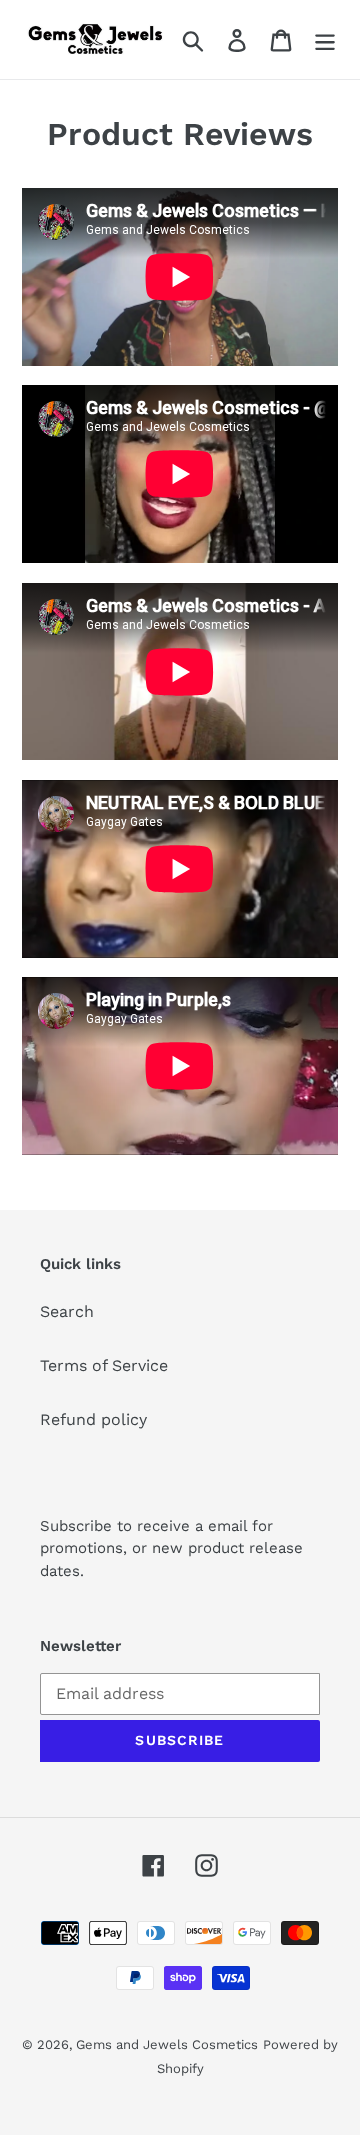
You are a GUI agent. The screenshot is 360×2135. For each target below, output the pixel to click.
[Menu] (325, 39)
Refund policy (93, 1419)
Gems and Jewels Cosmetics (167, 2044)
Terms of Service (104, 1365)
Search (67, 1311)
